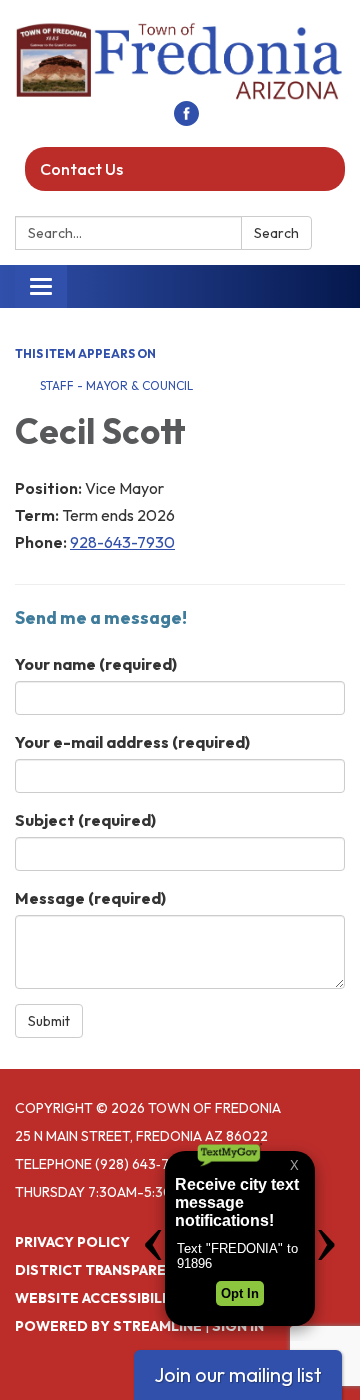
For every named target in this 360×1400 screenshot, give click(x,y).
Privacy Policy (72, 1242)
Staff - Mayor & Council (116, 385)
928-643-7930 (122, 542)
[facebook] (186, 120)
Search (276, 233)
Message (90, 898)
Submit (49, 1021)
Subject (85, 820)
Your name (96, 664)
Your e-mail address (132, 742)
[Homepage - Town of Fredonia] (180, 60)
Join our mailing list (238, 1374)
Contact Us (81, 169)
